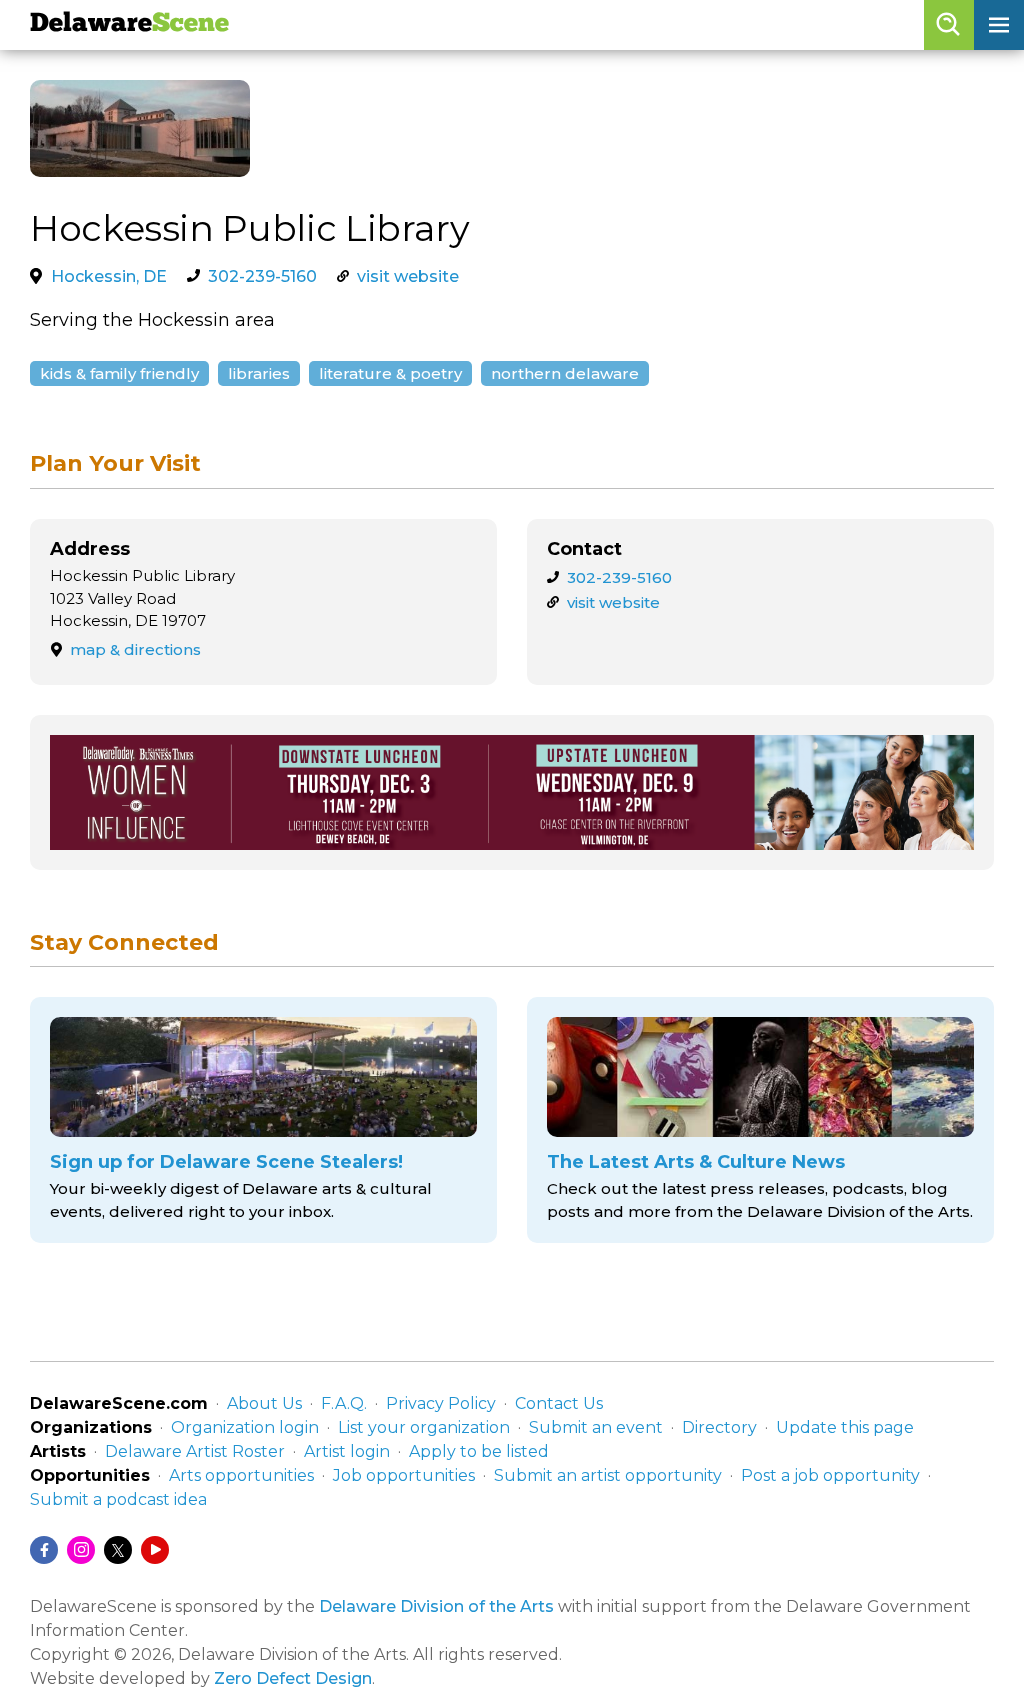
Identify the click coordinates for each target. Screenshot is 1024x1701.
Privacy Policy (441, 1403)
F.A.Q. (344, 1403)
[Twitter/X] (118, 1550)
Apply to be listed (479, 1451)
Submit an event (596, 1427)
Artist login (347, 1451)
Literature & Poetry (390, 373)
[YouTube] (155, 1550)
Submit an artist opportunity (608, 1475)
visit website (408, 276)
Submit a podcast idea (118, 1499)
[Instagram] (81, 1550)
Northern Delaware (565, 373)
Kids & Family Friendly (119, 373)
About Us (264, 1403)
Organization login (245, 1427)
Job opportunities (404, 1475)
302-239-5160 (262, 276)
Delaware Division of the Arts (436, 1606)
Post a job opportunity (830, 1475)
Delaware (129, 24)
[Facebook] (44, 1550)
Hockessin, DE (109, 276)
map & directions (135, 649)
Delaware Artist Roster (195, 1451)
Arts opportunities (241, 1475)
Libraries (259, 373)
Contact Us (559, 1403)
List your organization (424, 1427)
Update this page (845, 1427)
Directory (719, 1427)
